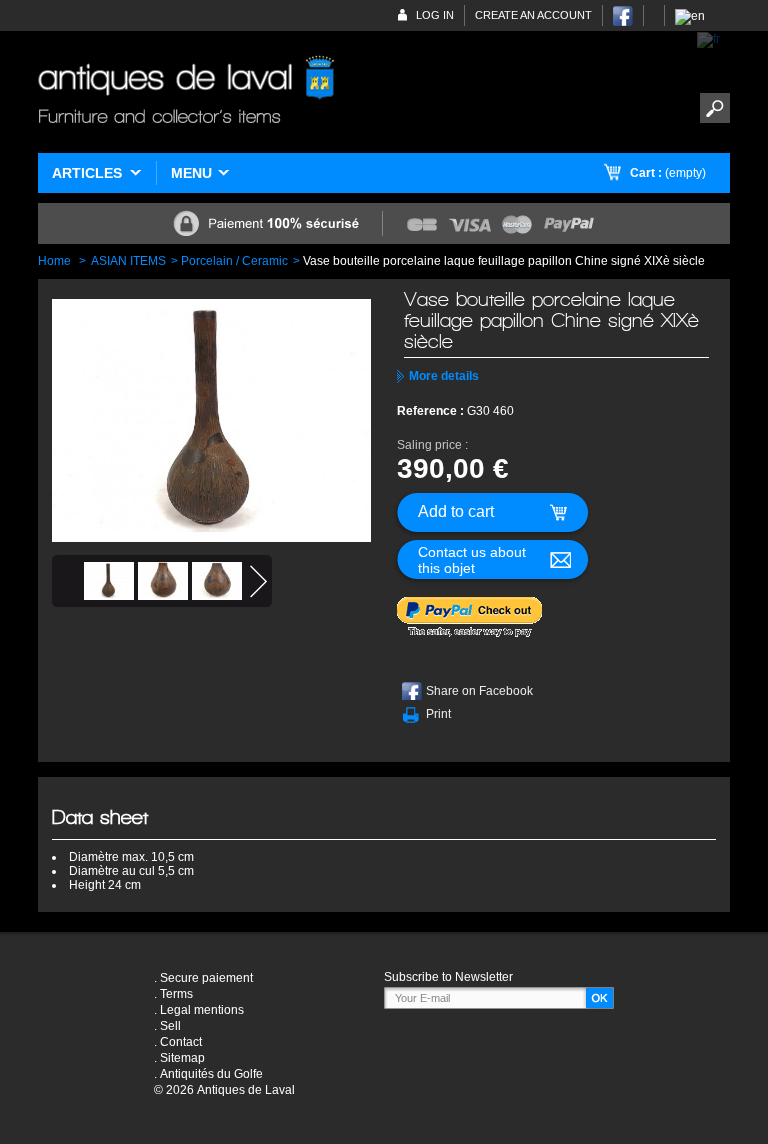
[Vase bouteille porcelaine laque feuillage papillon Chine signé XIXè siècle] (109, 581)
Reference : (432, 411)
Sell (170, 1026)
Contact (181, 1042)
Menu (191, 173)
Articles (87, 173)
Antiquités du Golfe (211, 1074)
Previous (65, 581)
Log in (435, 15)
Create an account (533, 15)
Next (258, 581)
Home (54, 261)
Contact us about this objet (472, 560)
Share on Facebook (479, 691)
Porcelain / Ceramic (234, 261)
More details (444, 376)
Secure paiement (206, 978)
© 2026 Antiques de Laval (224, 1090)
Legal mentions (202, 1010)
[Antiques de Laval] (186, 92)
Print (438, 714)
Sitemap (182, 1058)
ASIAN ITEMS (128, 261)
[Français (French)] (708, 39)
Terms (176, 994)
